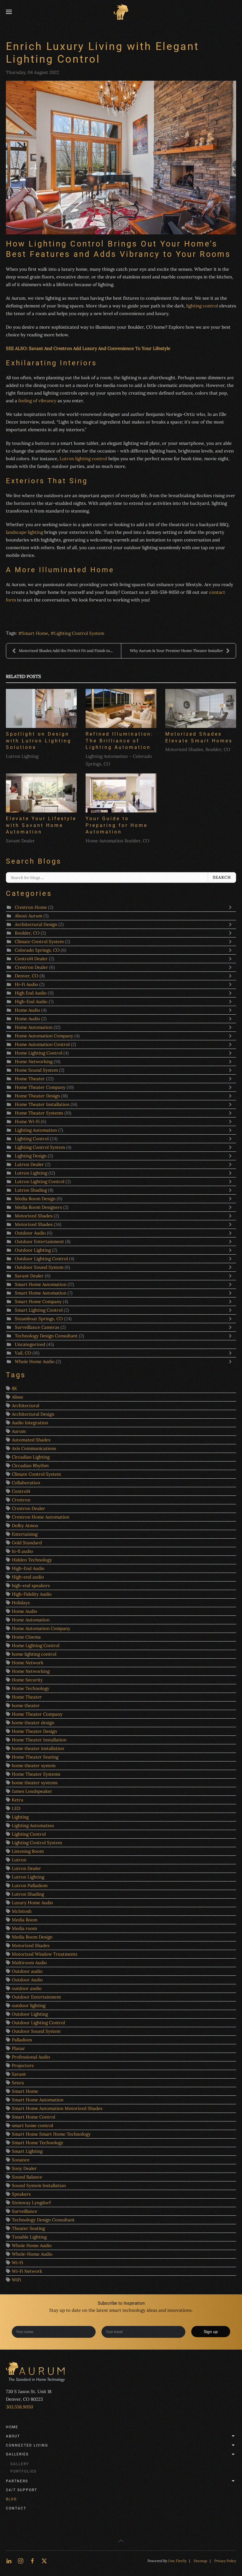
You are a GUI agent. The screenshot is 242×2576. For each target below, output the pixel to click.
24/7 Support (22, 2490)
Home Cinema (26, 1637)
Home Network (28, 1663)
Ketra (18, 1800)
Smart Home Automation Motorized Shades (57, 2108)
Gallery (20, 2464)
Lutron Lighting (22, 756)
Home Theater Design (37, 1096)
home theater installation (38, 1748)
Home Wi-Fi (27, 1121)
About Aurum (28, 916)
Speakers (21, 2194)
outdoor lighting (29, 2005)
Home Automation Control (42, 1044)
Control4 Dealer (32, 959)
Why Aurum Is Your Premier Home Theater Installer (176, 651)
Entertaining (25, 1534)
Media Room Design (35, 1199)
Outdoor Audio (31, 1233)
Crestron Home (31, 907)
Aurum (19, 1431)
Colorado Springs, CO (37, 950)
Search (222, 877)
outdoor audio (27, 1988)
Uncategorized (30, 1344)
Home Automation (34, 1027)
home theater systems (35, 1783)
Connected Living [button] (27, 2445)
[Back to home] (121, 12)
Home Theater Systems (39, 1113)
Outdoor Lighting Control (42, 1259)
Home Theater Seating (35, 1757)
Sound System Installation (39, 2185)
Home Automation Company (44, 1036)
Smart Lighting (27, 2151)
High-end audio (28, 1577)
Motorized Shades (34, 1216)
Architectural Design (36, 924)
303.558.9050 (19, 2407)
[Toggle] (232, 907)
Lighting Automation (36, 1130)
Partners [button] (17, 2481)
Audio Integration (30, 1423)
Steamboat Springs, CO (39, 1319)
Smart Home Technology (37, 2143)
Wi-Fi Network (27, 2271)
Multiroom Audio (29, 1963)
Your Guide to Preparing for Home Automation (117, 825)
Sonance (21, 2160)
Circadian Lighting (31, 1457)
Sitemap (200, 2561)
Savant (19, 2074)
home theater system (34, 1765)
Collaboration (26, 1483)
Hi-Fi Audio (26, 984)
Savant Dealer (20, 841)
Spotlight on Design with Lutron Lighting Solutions (39, 741)
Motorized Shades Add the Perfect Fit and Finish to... (66, 651)
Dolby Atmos (25, 1525)
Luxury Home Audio (32, 1903)
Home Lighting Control (39, 1053)
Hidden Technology (32, 1560)
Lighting (20, 1817)
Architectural (26, 1405)
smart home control (32, 2125)
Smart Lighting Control (39, 1310)
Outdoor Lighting (33, 1250)
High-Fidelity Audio (32, 1594)
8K (14, 1388)
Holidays (21, 1603)
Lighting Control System (79, 633)
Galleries (17, 2454)
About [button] (13, 2436)
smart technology (127, 2310)
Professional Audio (31, 2057)
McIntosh (22, 1911)
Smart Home (35, 633)
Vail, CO (23, 1353)
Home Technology (31, 1688)
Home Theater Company (41, 1087)
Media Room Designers (38, 1207)
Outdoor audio (27, 1971)
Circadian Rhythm (30, 1465)
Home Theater (30, 1079)
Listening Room (28, 1851)
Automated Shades (31, 1440)
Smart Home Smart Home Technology (51, 2134)
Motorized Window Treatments (45, 1954)
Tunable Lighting (29, 2237)
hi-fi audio (22, 1551)
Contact (16, 2508)
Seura (18, 2083)
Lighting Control (32, 1139)
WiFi (16, 2280)
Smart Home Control (33, 2117)
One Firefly (177, 2561)
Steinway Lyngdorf (31, 2203)
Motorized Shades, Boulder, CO (198, 749)
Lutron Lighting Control (40, 1181)
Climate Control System (39, 941)
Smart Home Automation (41, 1284)
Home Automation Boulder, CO (117, 841)
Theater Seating (28, 2228)
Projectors (23, 2065)
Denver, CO (27, 976)
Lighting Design (31, 1156)
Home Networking (34, 1061)
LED (16, 1808)
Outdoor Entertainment (40, 1241)
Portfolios (23, 2471)
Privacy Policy (225, 2561)
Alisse (18, 1397)
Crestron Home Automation (41, 1517)
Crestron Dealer (31, 967)
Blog (11, 2499)
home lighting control (34, 1654)
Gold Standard (27, 1543)
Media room (24, 1928)
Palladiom (22, 2040)
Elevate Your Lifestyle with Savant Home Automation (41, 825)
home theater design (33, 1723)
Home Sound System (37, 1070)
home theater (26, 1705)
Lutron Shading (31, 1190)
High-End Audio (31, 1001)
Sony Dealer (24, 2168)
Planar (18, 2048)
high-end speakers (31, 1585)
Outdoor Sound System (39, 1267)
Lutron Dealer (29, 1164)
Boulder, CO (27, 933)
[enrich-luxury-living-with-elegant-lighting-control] (121, 158)
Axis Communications (34, 1448)
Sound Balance (27, 2177)
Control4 (21, 1491)
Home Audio (27, 1010)
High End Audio (31, 993)
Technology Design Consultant (47, 1336)
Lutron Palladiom (30, 1885)
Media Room (25, 1920)
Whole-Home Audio (32, 2254)
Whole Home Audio (35, 1361)
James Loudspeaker (32, 1791)
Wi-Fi (17, 2263)
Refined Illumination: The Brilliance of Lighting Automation (120, 741)
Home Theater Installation (43, 1104)
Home (12, 2427)
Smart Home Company (38, 1301)
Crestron (21, 1500)
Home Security (27, 1680)
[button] (9, 12)
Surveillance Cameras (38, 1327)
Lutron (19, 1860)
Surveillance (24, 2211)
